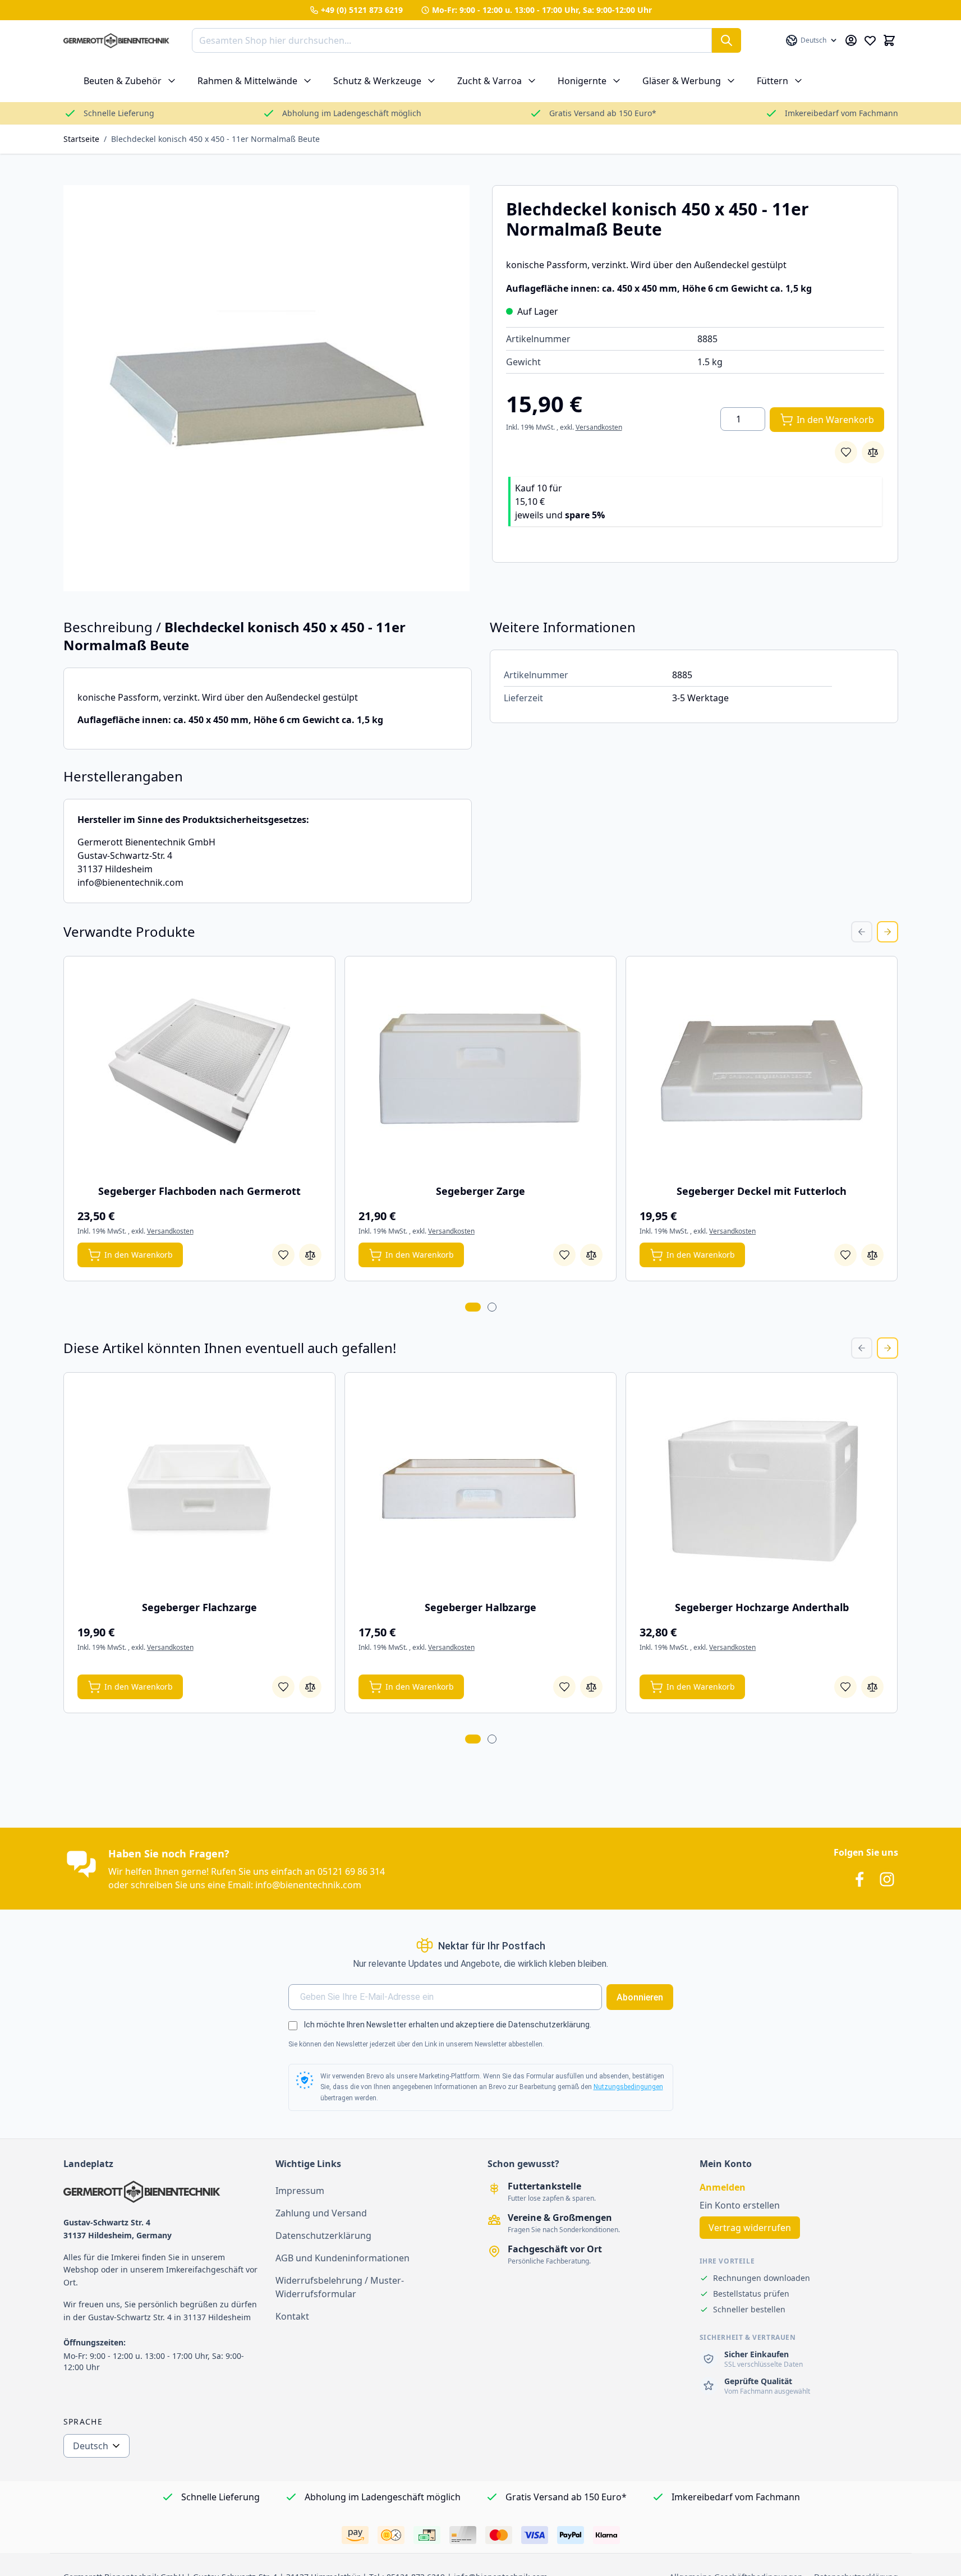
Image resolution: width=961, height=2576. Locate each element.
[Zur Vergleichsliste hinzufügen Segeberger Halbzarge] (591, 1687)
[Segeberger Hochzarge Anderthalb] (762, 1487)
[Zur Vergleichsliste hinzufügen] (873, 452)
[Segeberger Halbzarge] (480, 1487)
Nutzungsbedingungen (628, 2087)
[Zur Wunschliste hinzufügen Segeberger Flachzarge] (283, 1687)
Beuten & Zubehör (123, 81)
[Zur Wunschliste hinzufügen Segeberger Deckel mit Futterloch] (845, 1255)
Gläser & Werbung (682, 81)
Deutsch (91, 2446)
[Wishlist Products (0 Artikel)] (870, 40)
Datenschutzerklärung (323, 2235)
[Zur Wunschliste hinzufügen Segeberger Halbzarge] (564, 1687)
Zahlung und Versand (321, 2213)
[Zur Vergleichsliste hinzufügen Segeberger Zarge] (591, 1255)
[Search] (727, 40)
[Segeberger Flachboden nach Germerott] (199, 1071)
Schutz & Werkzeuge (377, 81)
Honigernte (582, 81)
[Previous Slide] (862, 932)
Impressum (300, 2191)
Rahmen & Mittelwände (247, 81)
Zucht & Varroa (489, 81)
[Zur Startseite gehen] (116, 41)
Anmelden (723, 2187)
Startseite (81, 139)
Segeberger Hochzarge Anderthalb (762, 1607)
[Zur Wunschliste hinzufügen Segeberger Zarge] (564, 1255)
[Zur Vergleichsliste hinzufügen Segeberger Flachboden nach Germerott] (310, 1255)
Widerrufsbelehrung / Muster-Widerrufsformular (340, 2287)
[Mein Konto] (851, 40)
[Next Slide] (888, 932)
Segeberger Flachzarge (199, 1607)
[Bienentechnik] (163, 2192)
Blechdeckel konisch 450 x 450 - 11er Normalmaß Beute (215, 139)
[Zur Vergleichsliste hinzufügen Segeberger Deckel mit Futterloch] (872, 1255)
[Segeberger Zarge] (480, 1071)
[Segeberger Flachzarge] (199, 1487)
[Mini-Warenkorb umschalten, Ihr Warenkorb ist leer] (889, 40)
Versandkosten (599, 427)
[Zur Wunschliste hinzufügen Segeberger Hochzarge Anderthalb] (845, 1687)
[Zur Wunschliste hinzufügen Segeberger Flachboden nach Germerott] (283, 1255)
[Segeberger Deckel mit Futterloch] (762, 1071)
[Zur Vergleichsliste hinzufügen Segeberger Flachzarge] (310, 1687)
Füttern (773, 81)
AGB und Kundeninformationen (342, 2258)
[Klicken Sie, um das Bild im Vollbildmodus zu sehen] (266, 388)
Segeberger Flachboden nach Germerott (199, 1191)
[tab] (473, 1307)
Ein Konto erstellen (740, 2205)
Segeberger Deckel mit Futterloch (762, 1191)
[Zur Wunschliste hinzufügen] (846, 452)
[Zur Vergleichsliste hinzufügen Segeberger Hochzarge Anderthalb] (872, 1687)
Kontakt (292, 2316)
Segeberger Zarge (480, 1191)
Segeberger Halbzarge (480, 1607)
